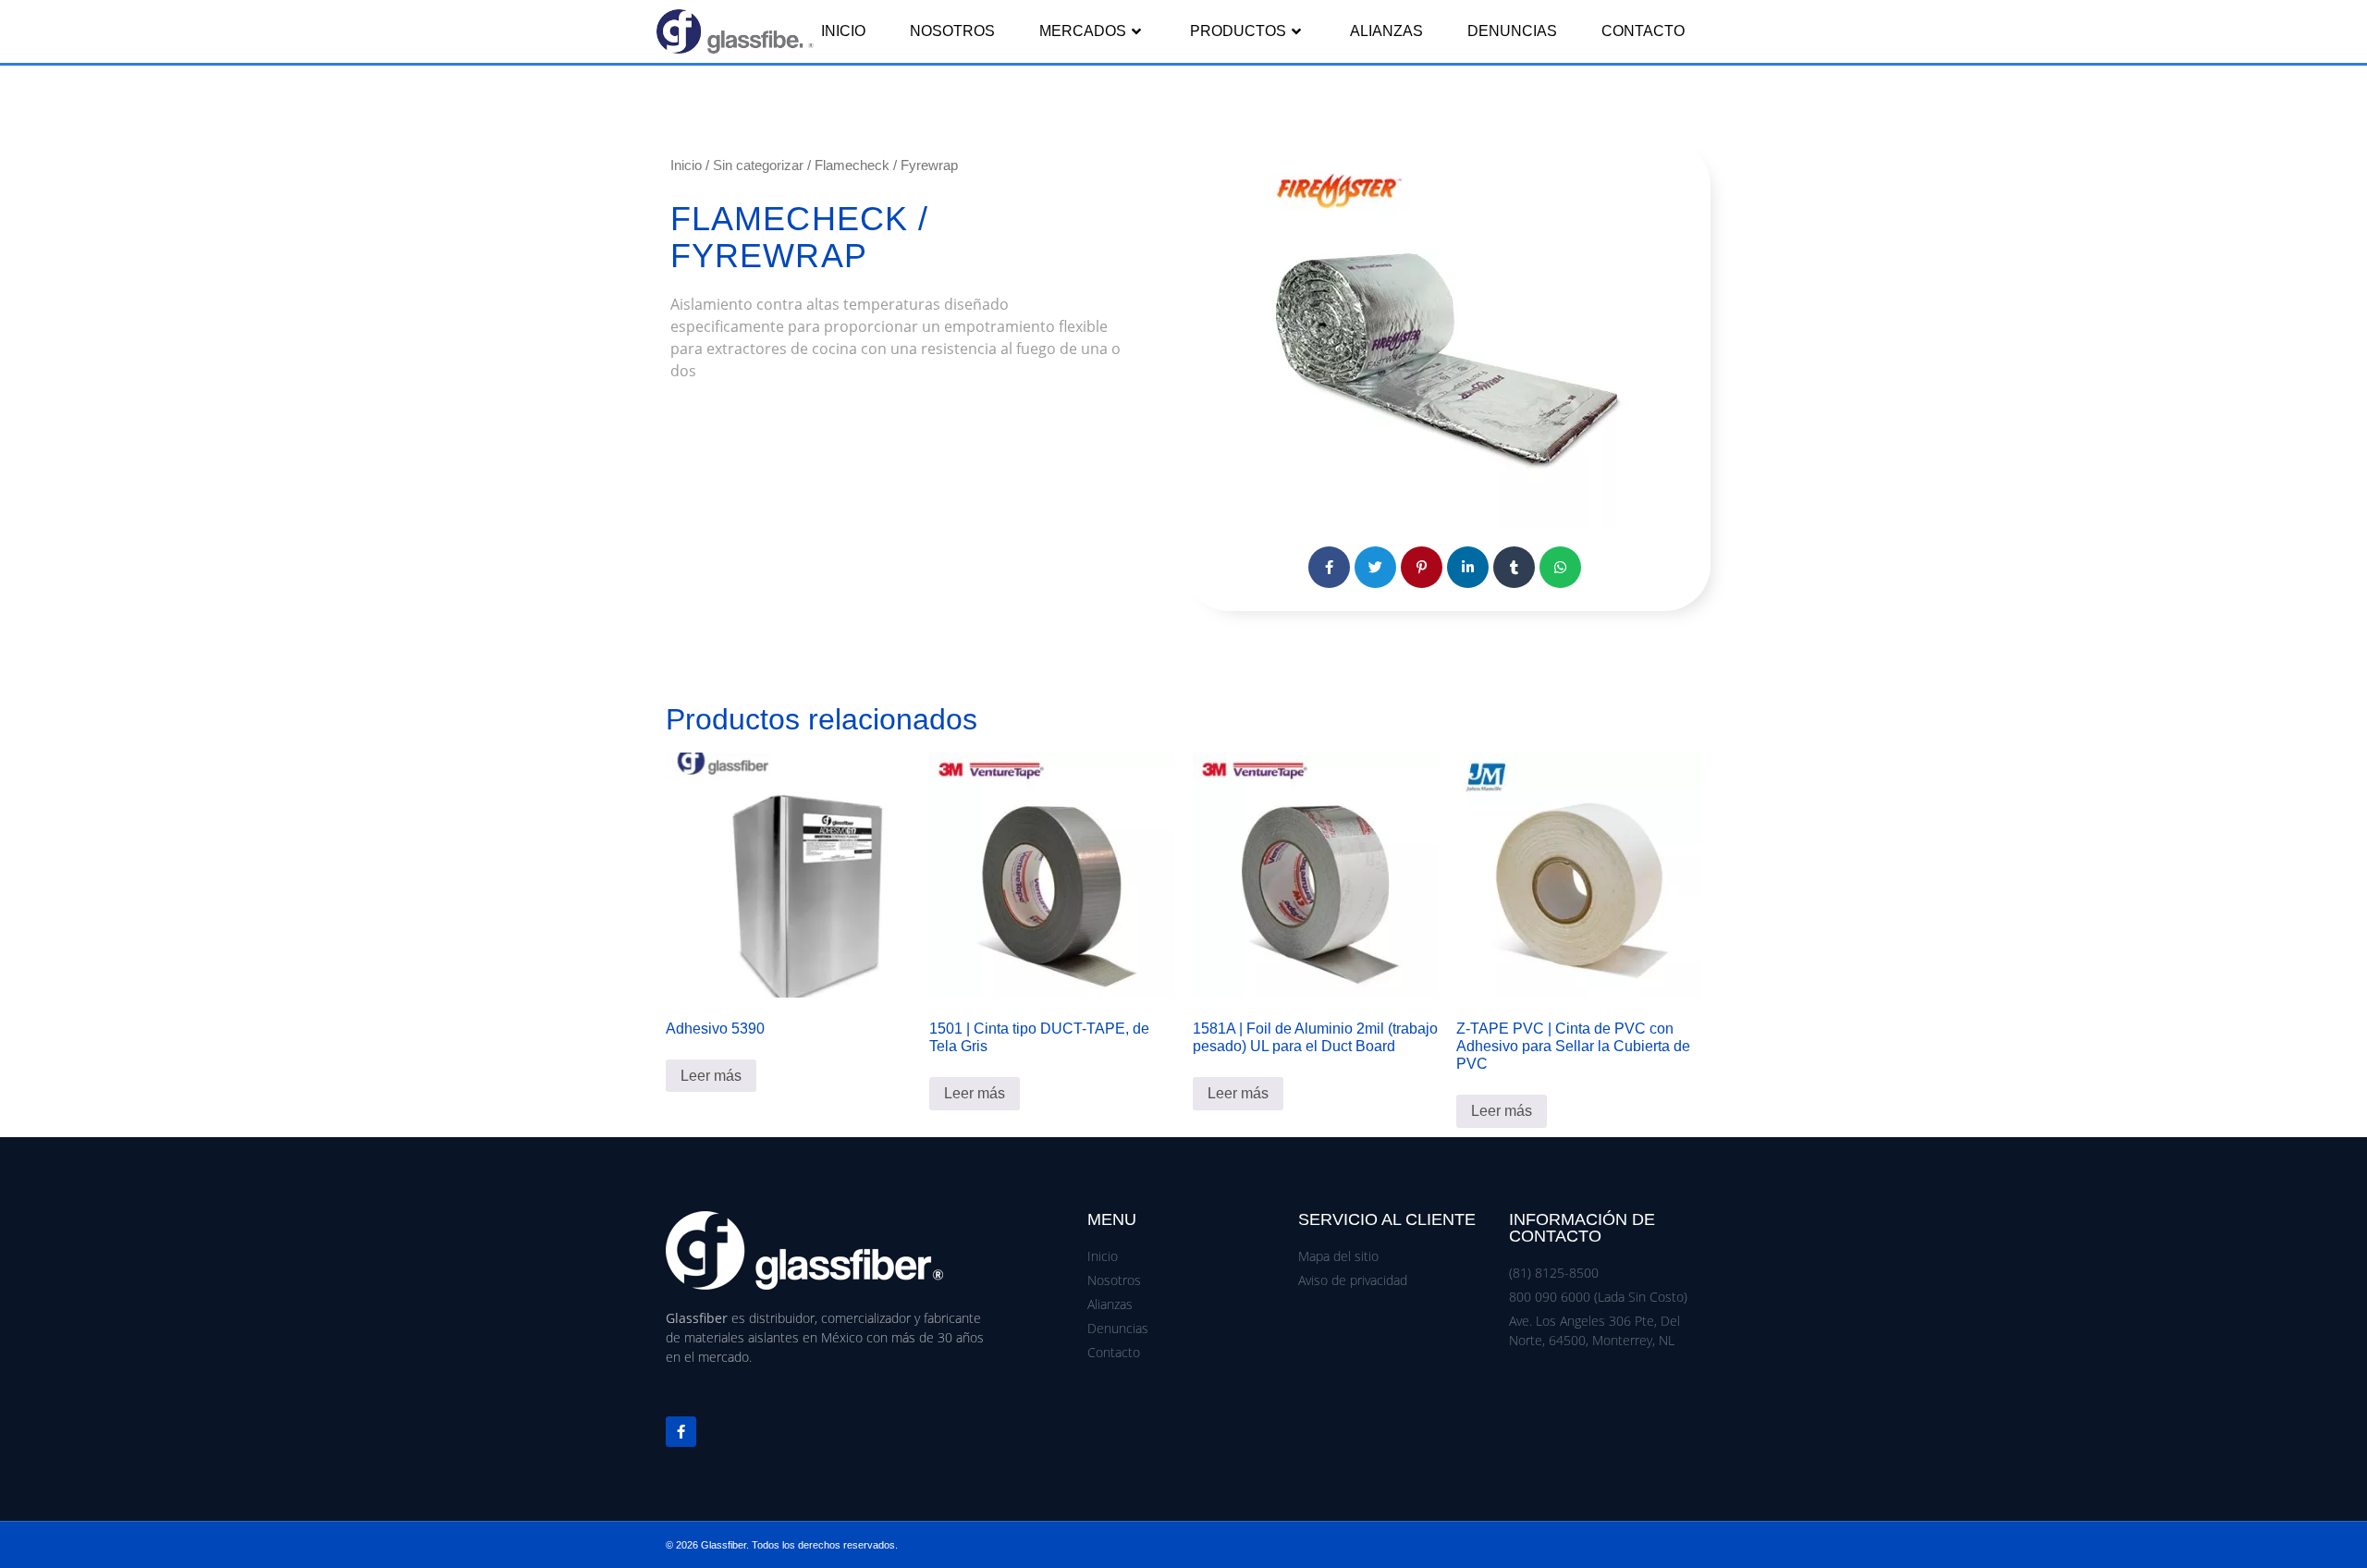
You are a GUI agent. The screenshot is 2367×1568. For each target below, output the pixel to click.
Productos (1238, 31)
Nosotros (952, 31)
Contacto (1643, 31)
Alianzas (1386, 31)
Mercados (1083, 31)
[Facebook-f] (681, 1432)
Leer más (711, 1076)
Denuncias (1512, 31)
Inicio (843, 31)
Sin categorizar (758, 165)
